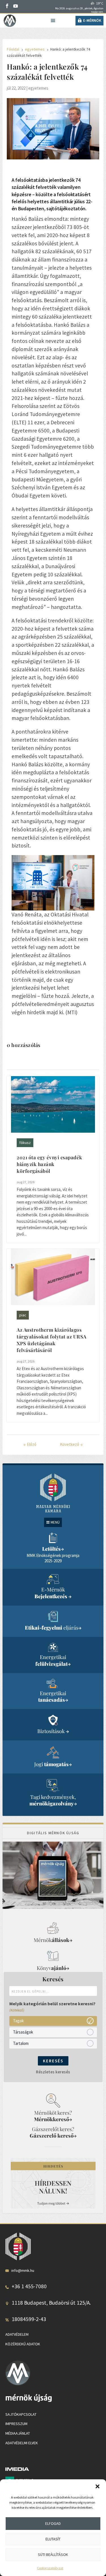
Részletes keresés (53, 2072)
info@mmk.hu (23, 2270)
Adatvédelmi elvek (22, 2443)
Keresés (53, 2061)
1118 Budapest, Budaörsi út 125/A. (51, 2303)
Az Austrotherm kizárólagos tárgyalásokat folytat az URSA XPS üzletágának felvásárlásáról (52, 1340)
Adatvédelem (17, 2334)
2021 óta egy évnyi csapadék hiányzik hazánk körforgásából (49, 1164)
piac (23, 1315)
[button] (98, 2486)
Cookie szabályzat (50, 2568)
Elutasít (53, 2539)
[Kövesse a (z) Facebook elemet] (7, 6)
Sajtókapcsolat (21, 2414)
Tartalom (21, 2043)
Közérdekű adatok (23, 2344)
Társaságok (23, 2032)
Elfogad (53, 2523)
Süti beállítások (53, 2555)
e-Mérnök (92, 20)
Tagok (18, 2021)
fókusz (25, 1143)
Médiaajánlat (18, 2433)
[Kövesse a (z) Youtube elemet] (16, 6)
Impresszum (16, 2424)
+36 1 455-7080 (29, 2286)
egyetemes (38, 88)
